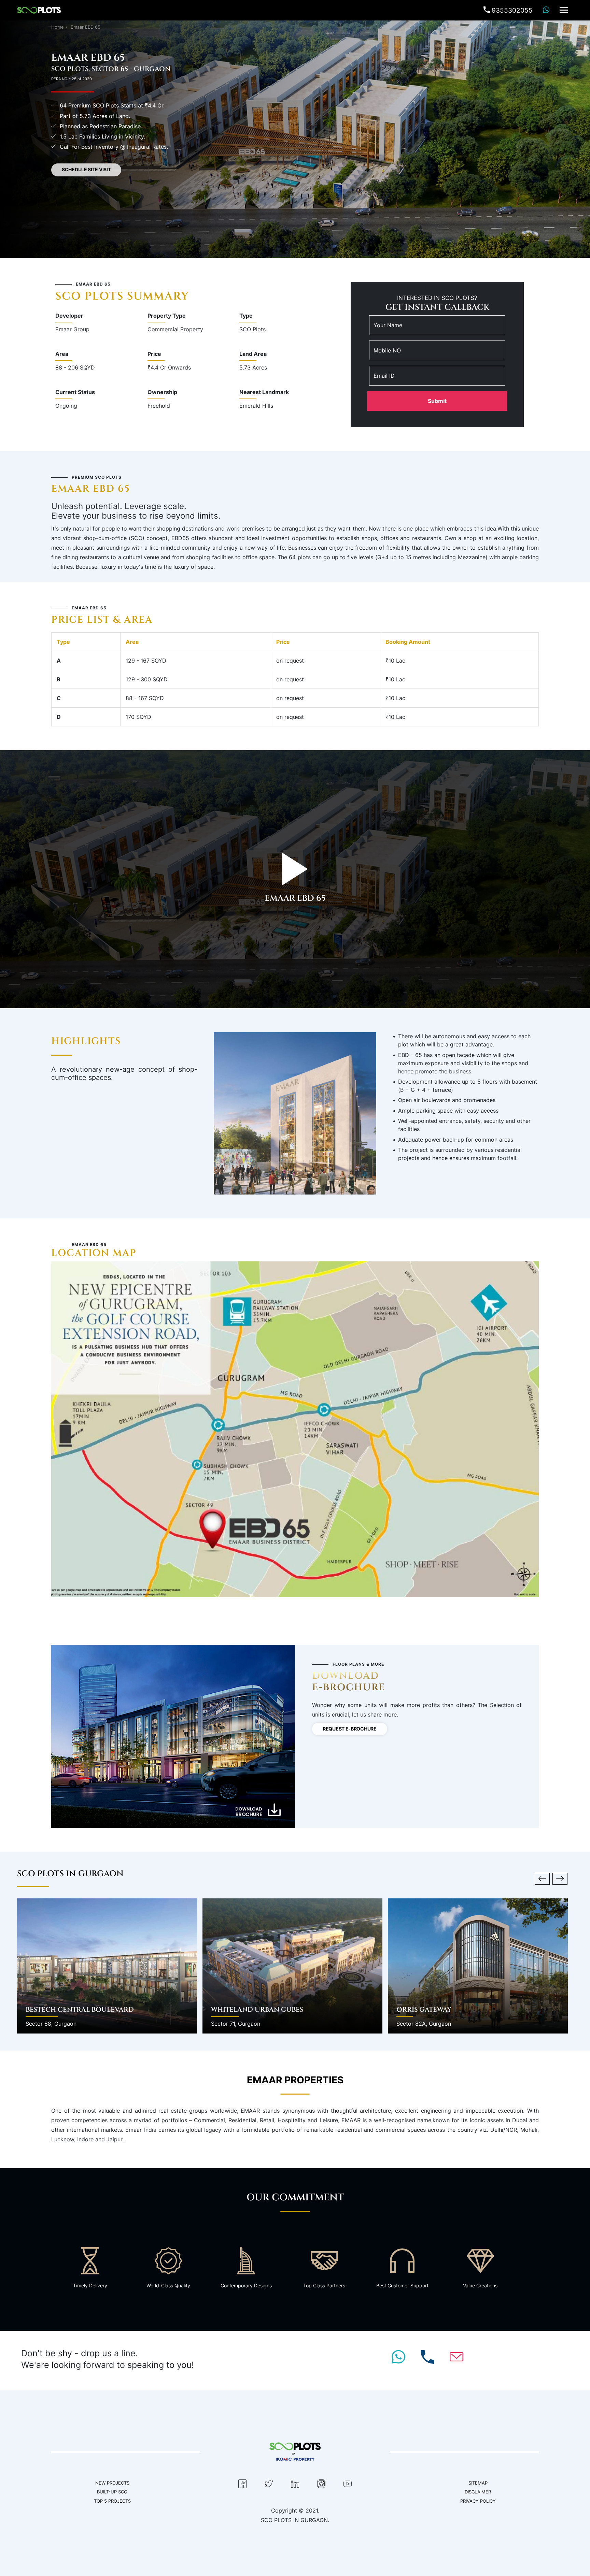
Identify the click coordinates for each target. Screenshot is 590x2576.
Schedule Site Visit (86, 170)
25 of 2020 (82, 79)
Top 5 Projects (112, 2501)
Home (58, 27)
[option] (110, 1966)
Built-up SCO (112, 2492)
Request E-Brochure (350, 1729)
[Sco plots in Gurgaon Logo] (39, 9)
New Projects (112, 2483)
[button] (542, 1879)
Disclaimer (478, 2492)
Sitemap (478, 2483)
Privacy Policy (478, 2501)
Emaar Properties (295, 2080)
